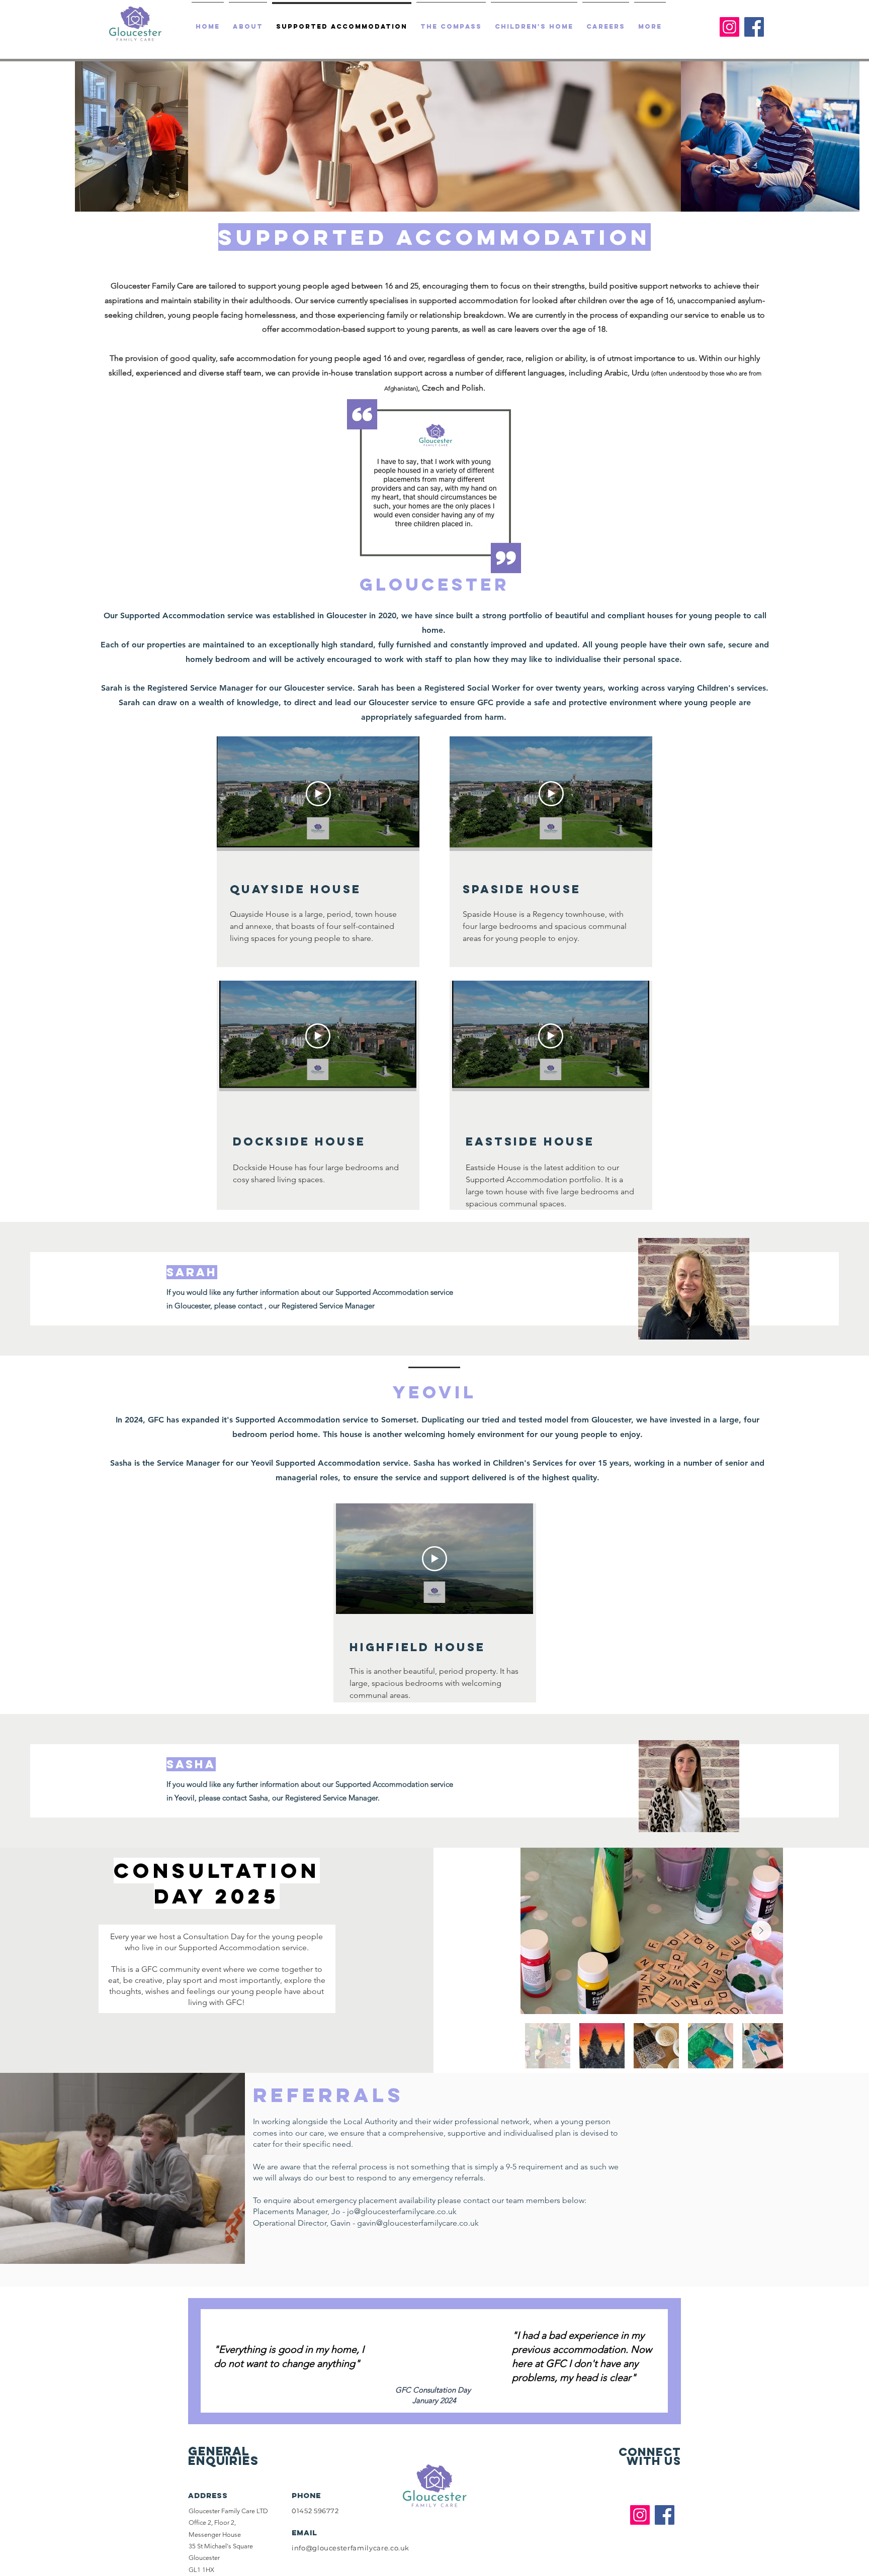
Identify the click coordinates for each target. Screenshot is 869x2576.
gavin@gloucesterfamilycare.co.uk (418, 2223)
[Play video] (318, 794)
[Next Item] (761, 1931)
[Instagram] (729, 27)
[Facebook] (754, 27)
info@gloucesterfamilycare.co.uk (351, 2548)
